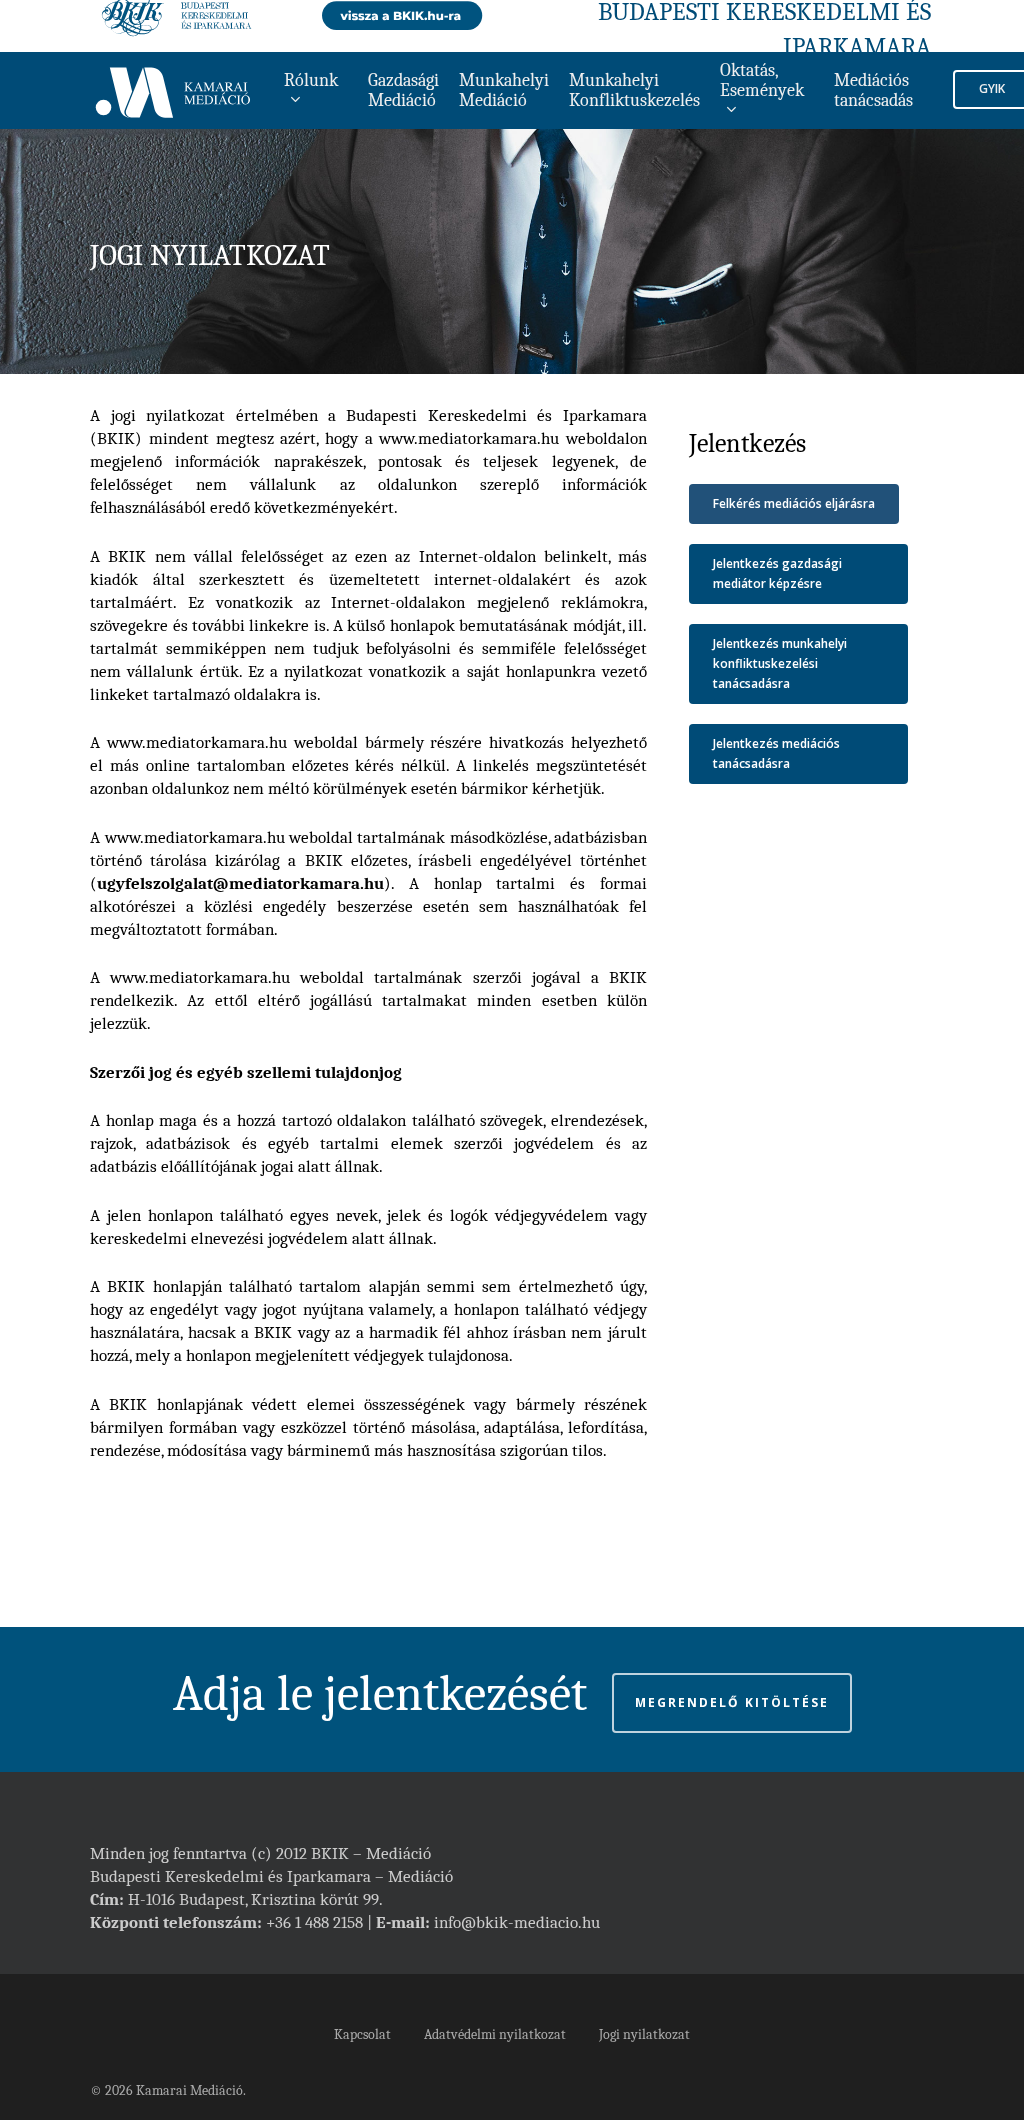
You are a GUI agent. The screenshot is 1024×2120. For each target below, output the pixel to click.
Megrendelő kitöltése (732, 1702)
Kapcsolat (362, 2034)
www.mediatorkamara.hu (469, 438)
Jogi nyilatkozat (644, 2034)
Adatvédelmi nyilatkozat (495, 2034)
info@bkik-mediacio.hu (517, 1922)
